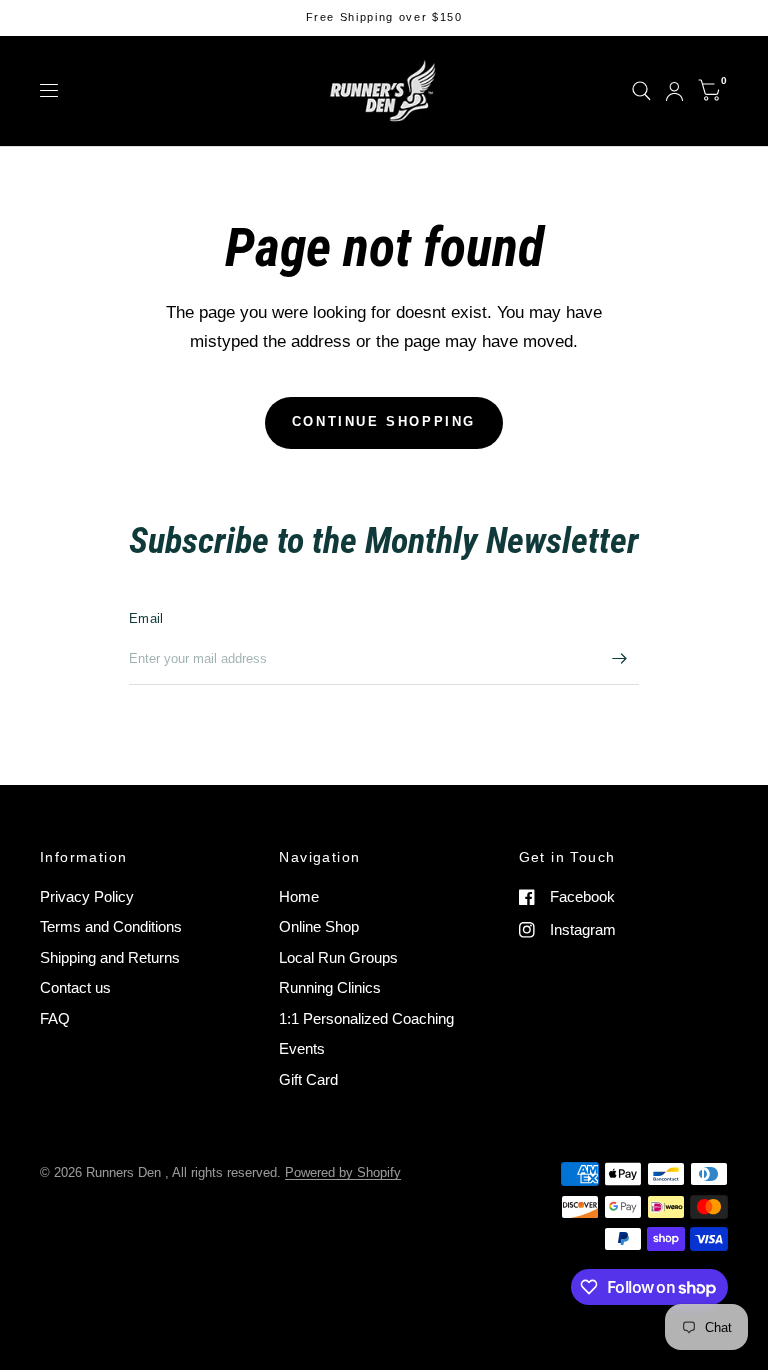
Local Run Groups (338, 957)
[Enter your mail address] (619, 659)
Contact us (75, 987)
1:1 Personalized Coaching (366, 1018)
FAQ (55, 1018)
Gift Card (308, 1079)
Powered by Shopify (343, 1172)
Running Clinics (330, 987)
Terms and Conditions (111, 926)
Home (299, 896)
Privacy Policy (87, 896)
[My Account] (674, 91)
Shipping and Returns (110, 957)
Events (302, 1048)
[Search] (641, 91)
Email (146, 618)
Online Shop (319, 926)
